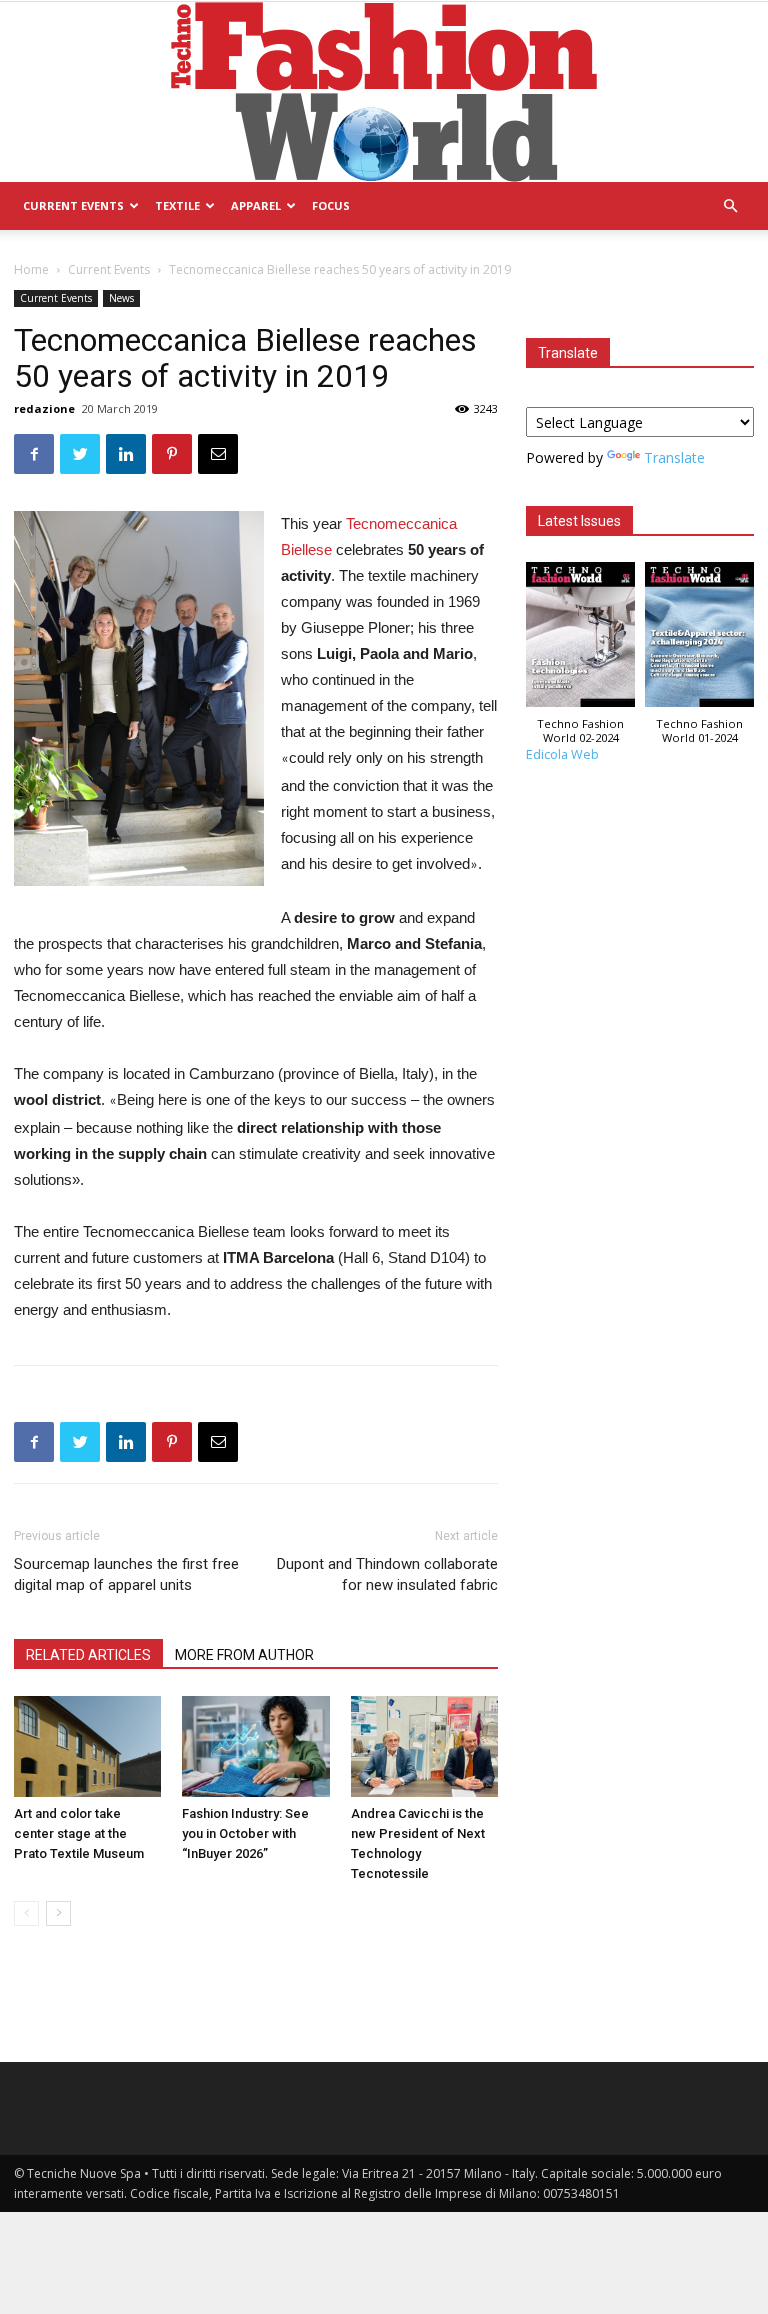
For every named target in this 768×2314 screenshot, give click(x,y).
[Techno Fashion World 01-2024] (699, 639)
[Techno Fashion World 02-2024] (580, 639)
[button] (730, 206)
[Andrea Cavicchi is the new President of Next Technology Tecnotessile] (424, 1746)
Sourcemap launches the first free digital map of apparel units (126, 1574)
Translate (674, 457)
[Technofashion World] (384, 92)
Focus (331, 205)
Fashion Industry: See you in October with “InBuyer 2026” (245, 1833)
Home (31, 269)
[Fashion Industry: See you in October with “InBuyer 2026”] (255, 1746)
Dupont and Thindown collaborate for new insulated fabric (387, 1574)
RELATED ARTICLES (88, 1655)
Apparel (256, 205)
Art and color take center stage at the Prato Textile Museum (79, 1833)
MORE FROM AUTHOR (244, 1655)
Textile (177, 205)
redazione (44, 408)
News (121, 298)
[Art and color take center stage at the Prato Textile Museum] (87, 1746)
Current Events (73, 205)
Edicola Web (562, 754)
